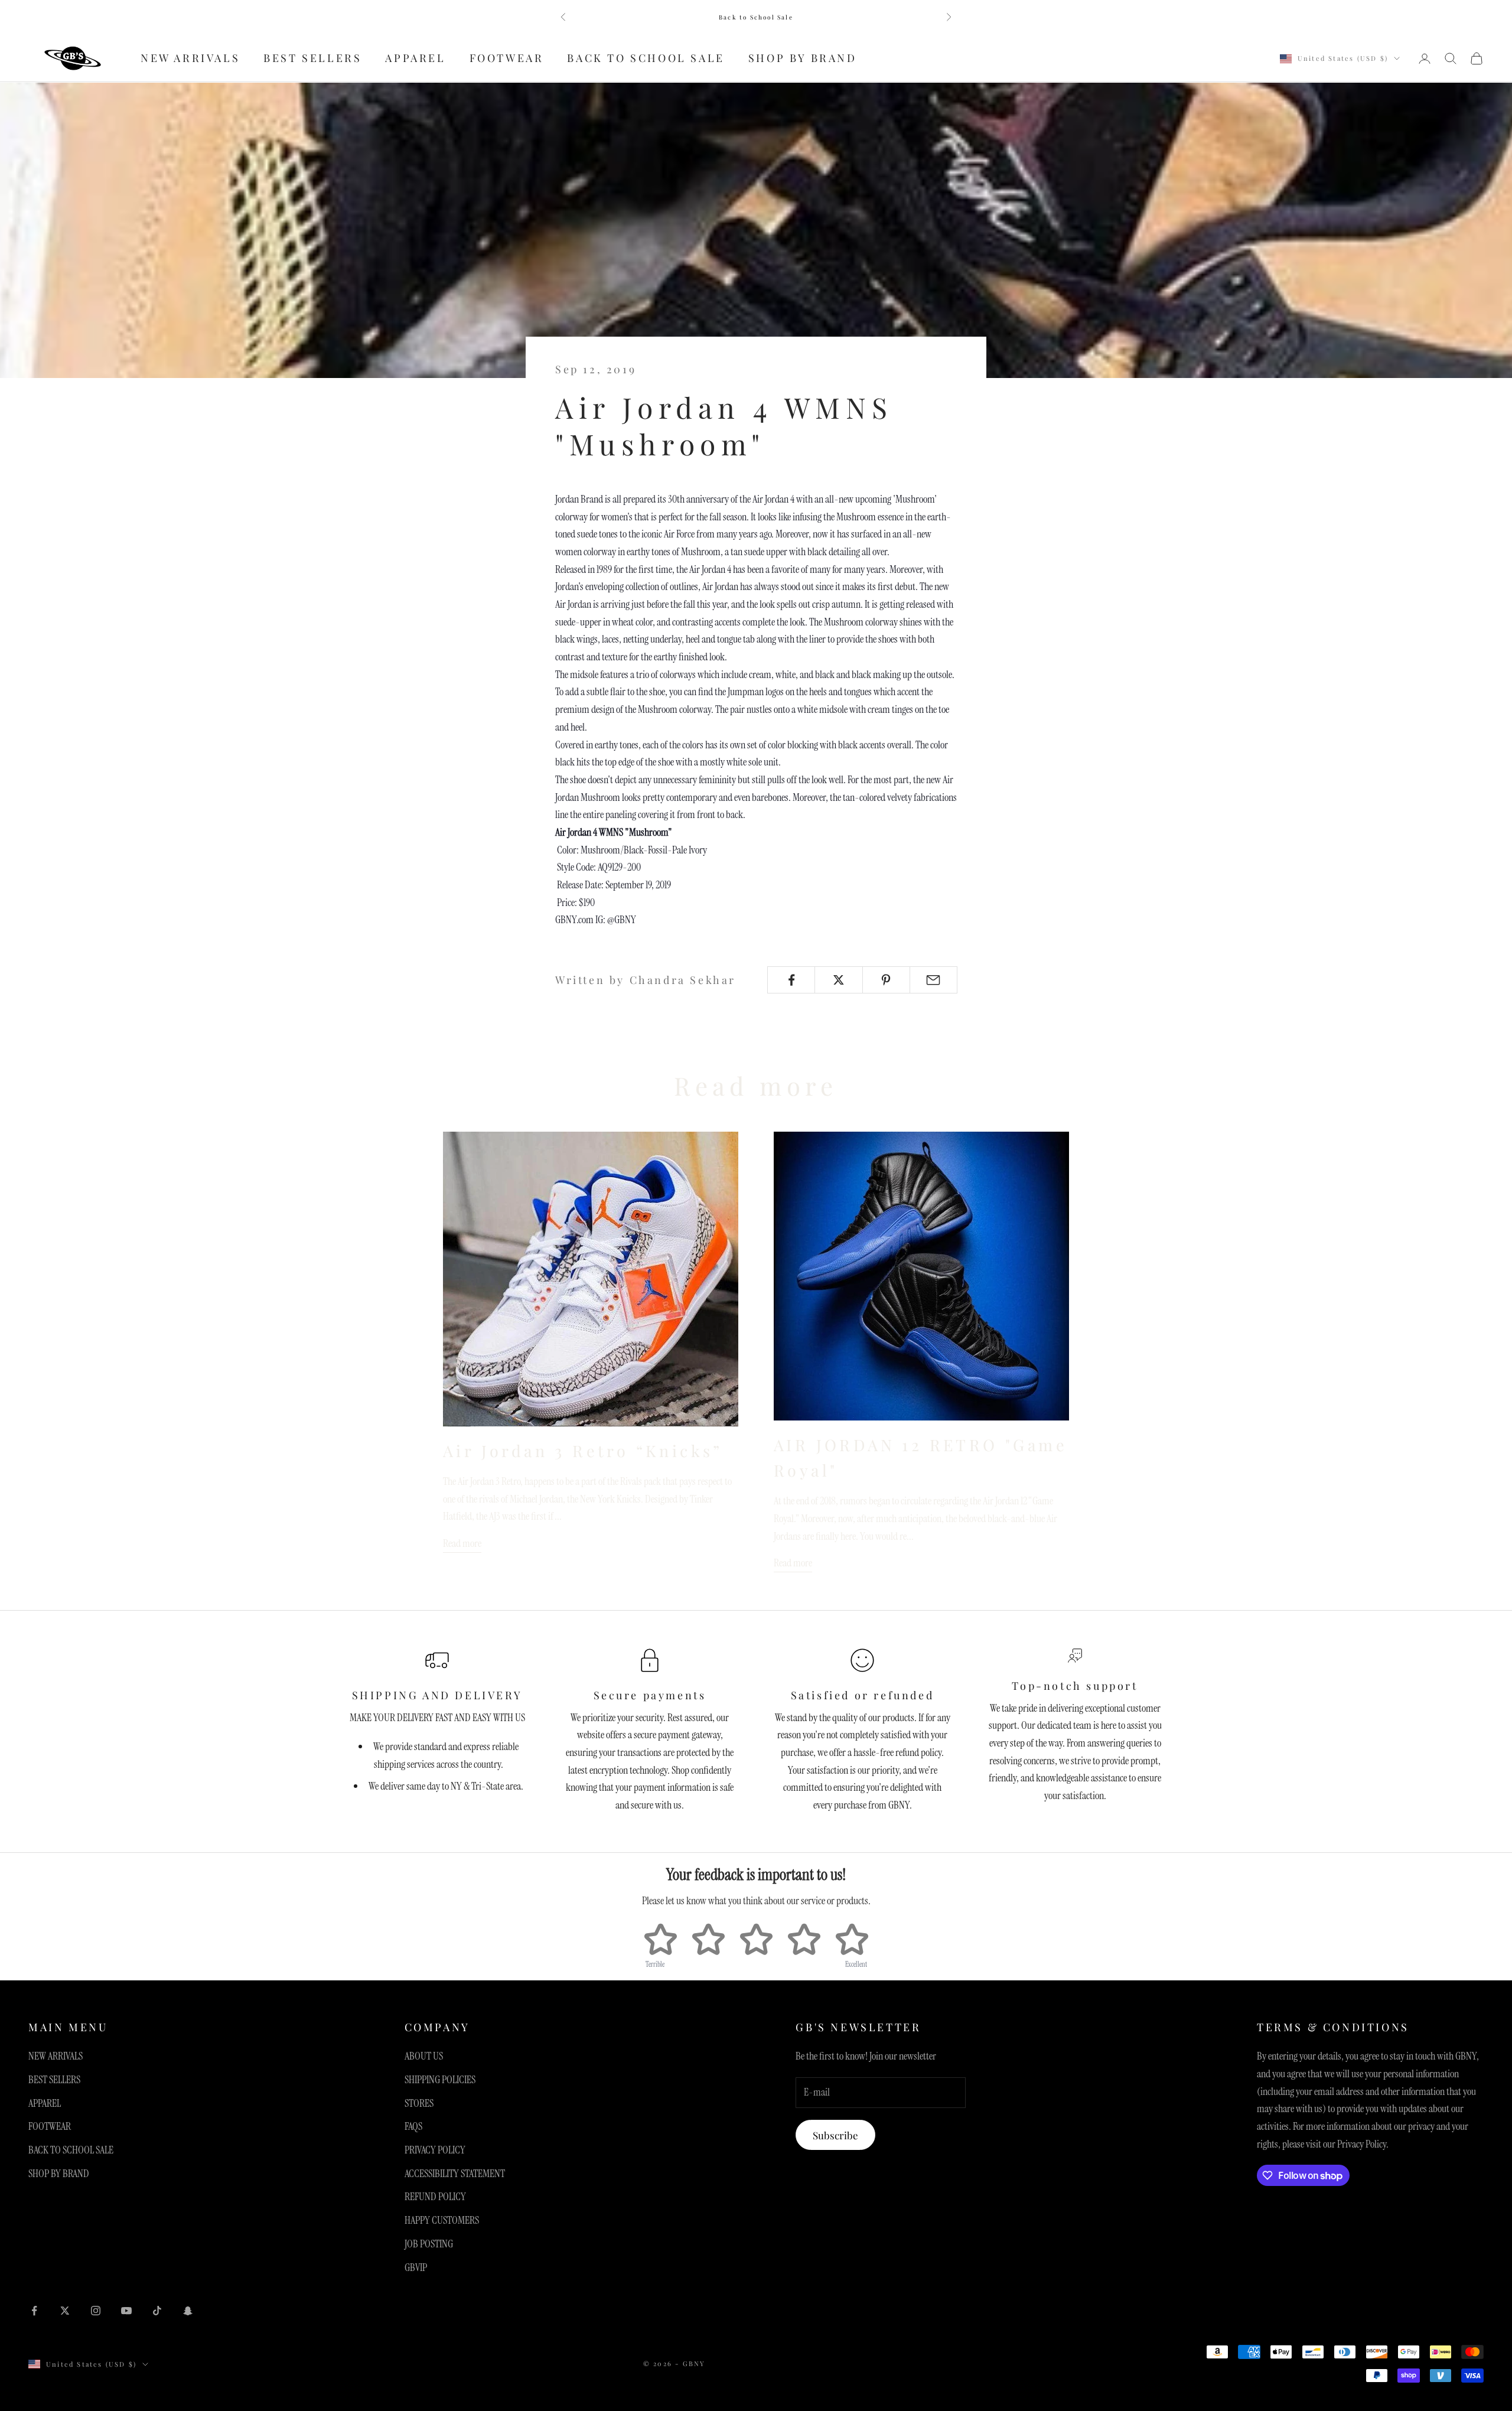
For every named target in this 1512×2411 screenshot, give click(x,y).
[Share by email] (933, 980)
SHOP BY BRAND (803, 58)
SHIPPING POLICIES (440, 2080)
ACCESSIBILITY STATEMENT (455, 2174)
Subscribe (835, 2135)
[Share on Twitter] (838, 980)
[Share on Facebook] (791, 980)
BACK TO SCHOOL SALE (646, 58)
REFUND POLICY (435, 2197)
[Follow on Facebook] (34, 2311)
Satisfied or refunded (863, 1695)
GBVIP (416, 2267)
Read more (462, 1543)
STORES (419, 2103)
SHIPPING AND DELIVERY (437, 1695)
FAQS (413, 2126)
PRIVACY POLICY (435, 2150)
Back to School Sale (756, 17)
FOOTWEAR (507, 58)
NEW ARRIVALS (190, 58)
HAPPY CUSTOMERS (442, 2220)
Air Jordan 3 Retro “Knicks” (583, 1451)
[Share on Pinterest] (886, 980)
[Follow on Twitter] (65, 2311)
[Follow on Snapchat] (188, 2311)
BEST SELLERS (312, 58)
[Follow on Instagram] (96, 2311)
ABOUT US (424, 2056)
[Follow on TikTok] (157, 2311)
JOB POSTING (429, 2244)
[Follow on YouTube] (126, 2311)
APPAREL (415, 58)
